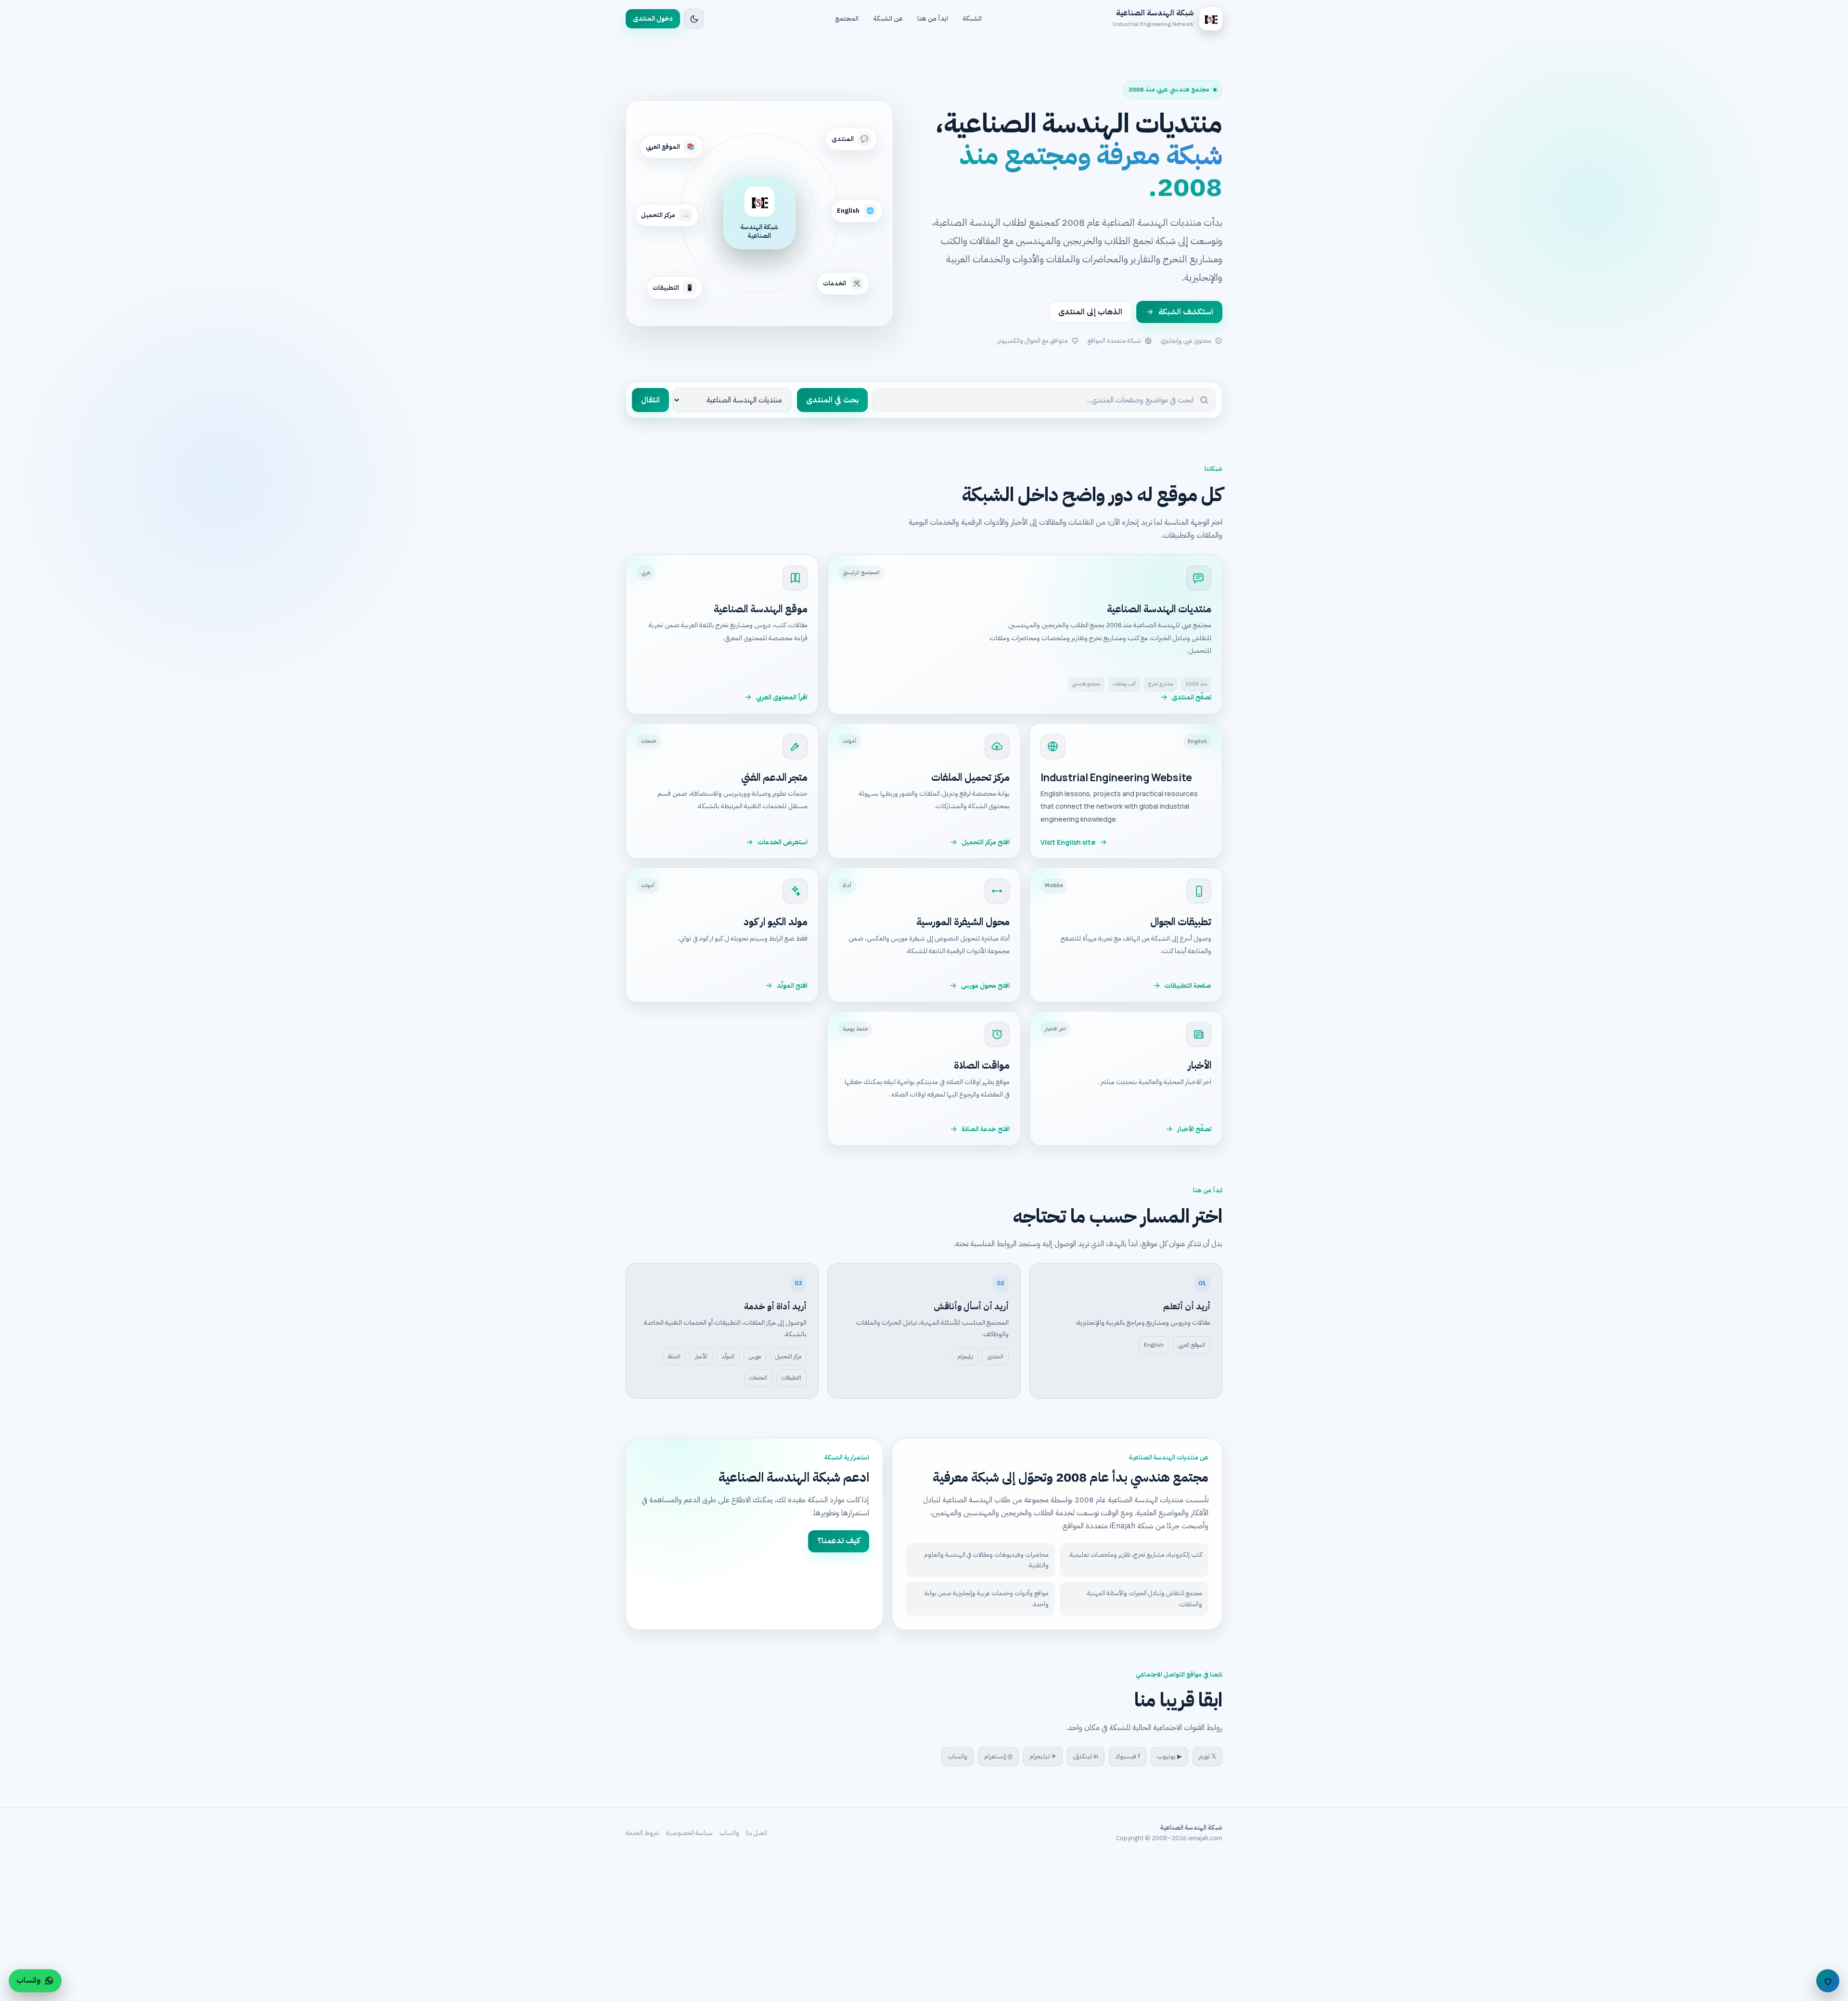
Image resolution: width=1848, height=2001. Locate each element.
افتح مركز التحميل (986, 842)
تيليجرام (965, 1356)
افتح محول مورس (985, 986)
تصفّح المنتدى (1192, 697)
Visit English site (1068, 842)
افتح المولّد (792, 986)
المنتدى (995, 1356)
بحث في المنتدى (832, 400)
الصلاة (674, 1356)
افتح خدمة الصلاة (986, 1129)
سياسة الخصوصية (689, 1833)
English (1154, 1345)
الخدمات (758, 1378)
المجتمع (847, 19)
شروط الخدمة (642, 1833)
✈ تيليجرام (1043, 1756)
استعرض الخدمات (783, 842)
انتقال (650, 400)
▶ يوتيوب (1169, 1756)
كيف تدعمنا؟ (839, 1541)
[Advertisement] (1559, 1929)
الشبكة (972, 19)
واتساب (957, 1756)
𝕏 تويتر (1207, 1756)
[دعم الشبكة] (1828, 1981)
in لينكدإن (1086, 1756)
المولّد (728, 1356)
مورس (755, 1356)
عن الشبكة (888, 19)
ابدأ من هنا (933, 19)
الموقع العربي (1192, 1345)
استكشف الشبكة (1186, 312)
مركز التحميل (788, 1356)
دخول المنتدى (653, 19)
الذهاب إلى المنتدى (1090, 312)
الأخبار (701, 1356)
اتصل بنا (757, 1833)
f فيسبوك (1128, 1756)
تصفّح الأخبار (1194, 1129)
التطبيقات (791, 1378)
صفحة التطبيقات (1188, 986)
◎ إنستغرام (998, 1756)
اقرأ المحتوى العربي (782, 697)
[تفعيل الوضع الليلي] (694, 19)
